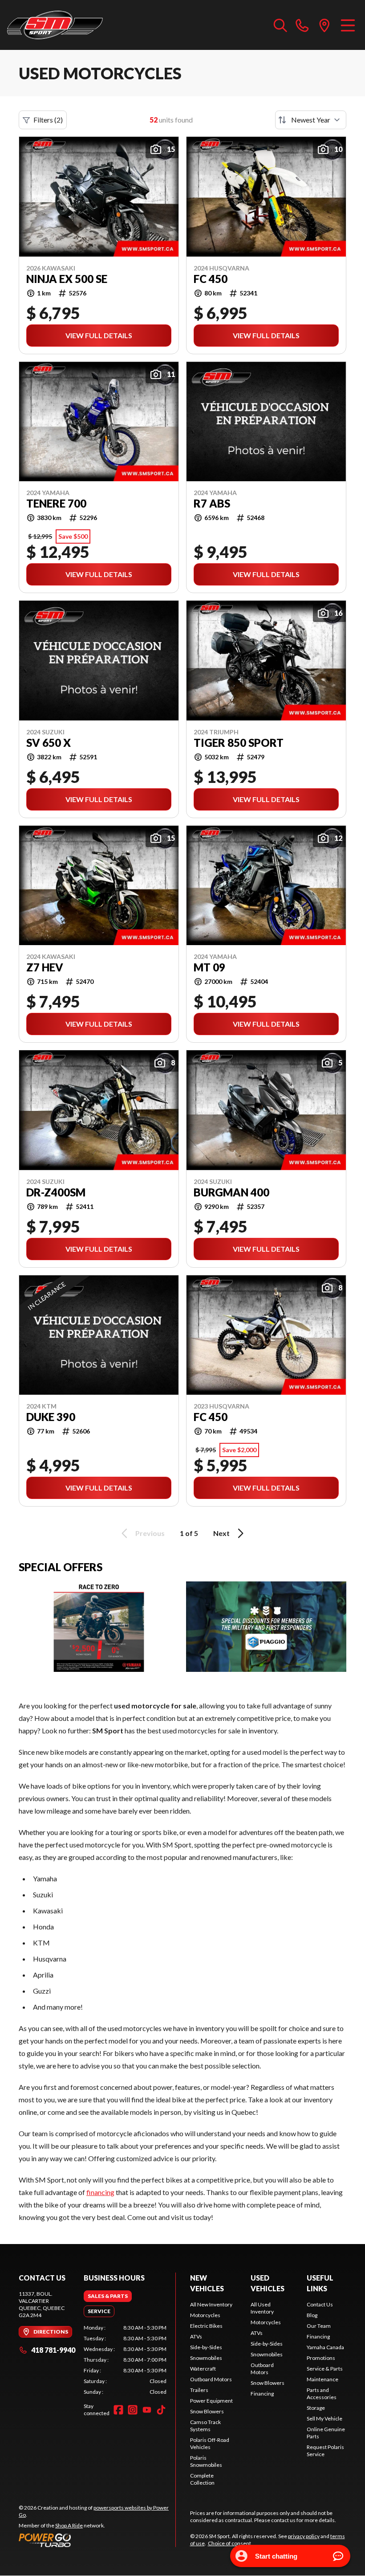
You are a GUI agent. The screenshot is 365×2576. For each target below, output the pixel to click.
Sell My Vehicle (324, 2418)
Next (221, 1533)
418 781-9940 (53, 2350)
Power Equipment (211, 2401)
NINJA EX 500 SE (67, 279)
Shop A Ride (69, 2525)
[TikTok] (161, 2410)
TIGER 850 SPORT (239, 743)
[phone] (302, 25)
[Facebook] (118, 2410)
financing (100, 2192)
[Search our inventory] (280, 25)
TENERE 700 (56, 504)
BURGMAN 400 (231, 1192)
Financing (262, 2394)
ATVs (196, 2336)
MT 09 (209, 967)
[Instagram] (133, 2410)
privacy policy (304, 2536)
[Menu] (348, 25)
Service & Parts (325, 2369)
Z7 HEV (45, 967)
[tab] (108, 2296)
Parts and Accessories (322, 2394)
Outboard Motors (211, 2379)
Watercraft (203, 2369)
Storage (316, 2408)
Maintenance (322, 2379)
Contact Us (320, 2304)
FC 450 (211, 279)
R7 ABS (212, 504)
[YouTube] (147, 2410)
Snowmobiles (206, 2358)
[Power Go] (97, 2540)
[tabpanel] (125, 2360)
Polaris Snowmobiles (206, 2461)
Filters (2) (48, 120)
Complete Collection (202, 2479)
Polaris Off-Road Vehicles (210, 2443)
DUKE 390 (51, 1417)
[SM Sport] (55, 25)
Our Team (319, 2326)
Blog (312, 2315)
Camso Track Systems (205, 2426)
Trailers (199, 2390)
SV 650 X (49, 743)
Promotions (321, 2358)
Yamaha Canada (325, 2347)
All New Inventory (211, 2304)
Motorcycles (205, 2315)
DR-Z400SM (56, 1192)
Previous (150, 1533)
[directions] (324, 25)
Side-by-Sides (206, 2347)
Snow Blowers (207, 2411)
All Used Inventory (262, 2308)
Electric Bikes (206, 2326)
